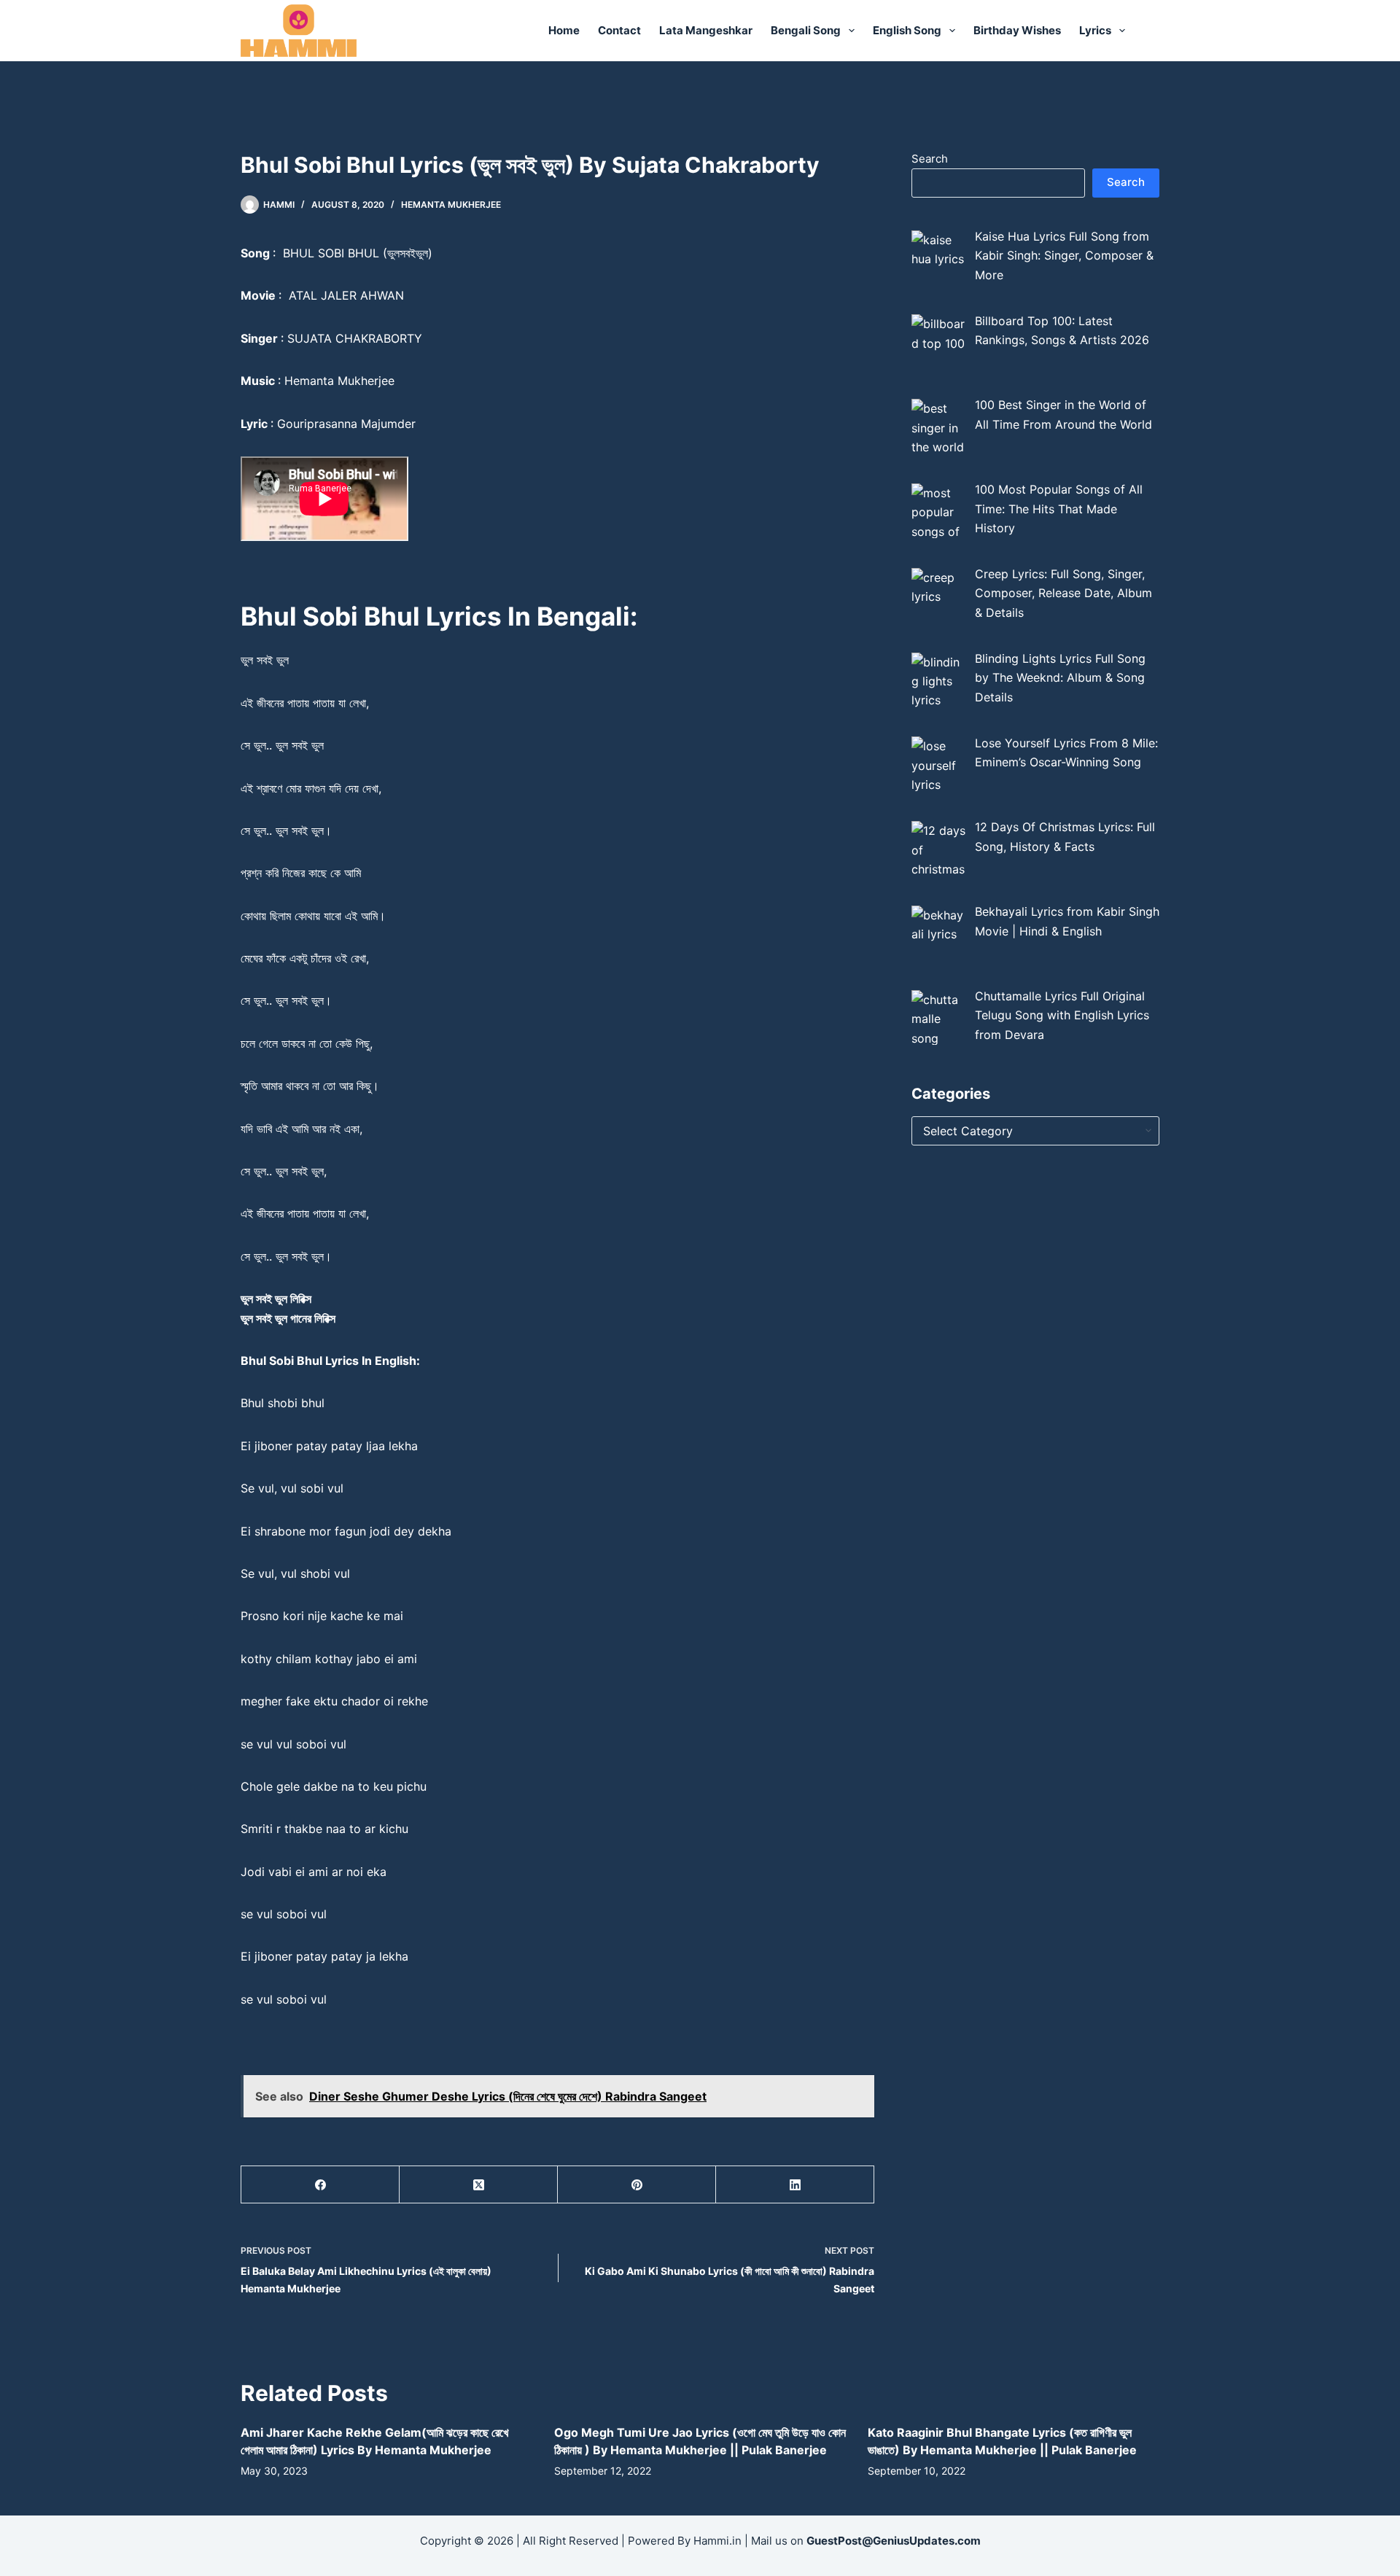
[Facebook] (320, 2185)
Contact (619, 30)
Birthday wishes (1017, 30)
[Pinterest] (637, 2185)
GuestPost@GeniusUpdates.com (894, 2541)
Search (930, 159)
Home (564, 30)
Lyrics (1095, 30)
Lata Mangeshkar (706, 30)
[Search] (1154, 31)
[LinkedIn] (795, 2185)
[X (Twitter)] (479, 2185)
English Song (907, 30)
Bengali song (806, 30)
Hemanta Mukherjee (451, 205)
